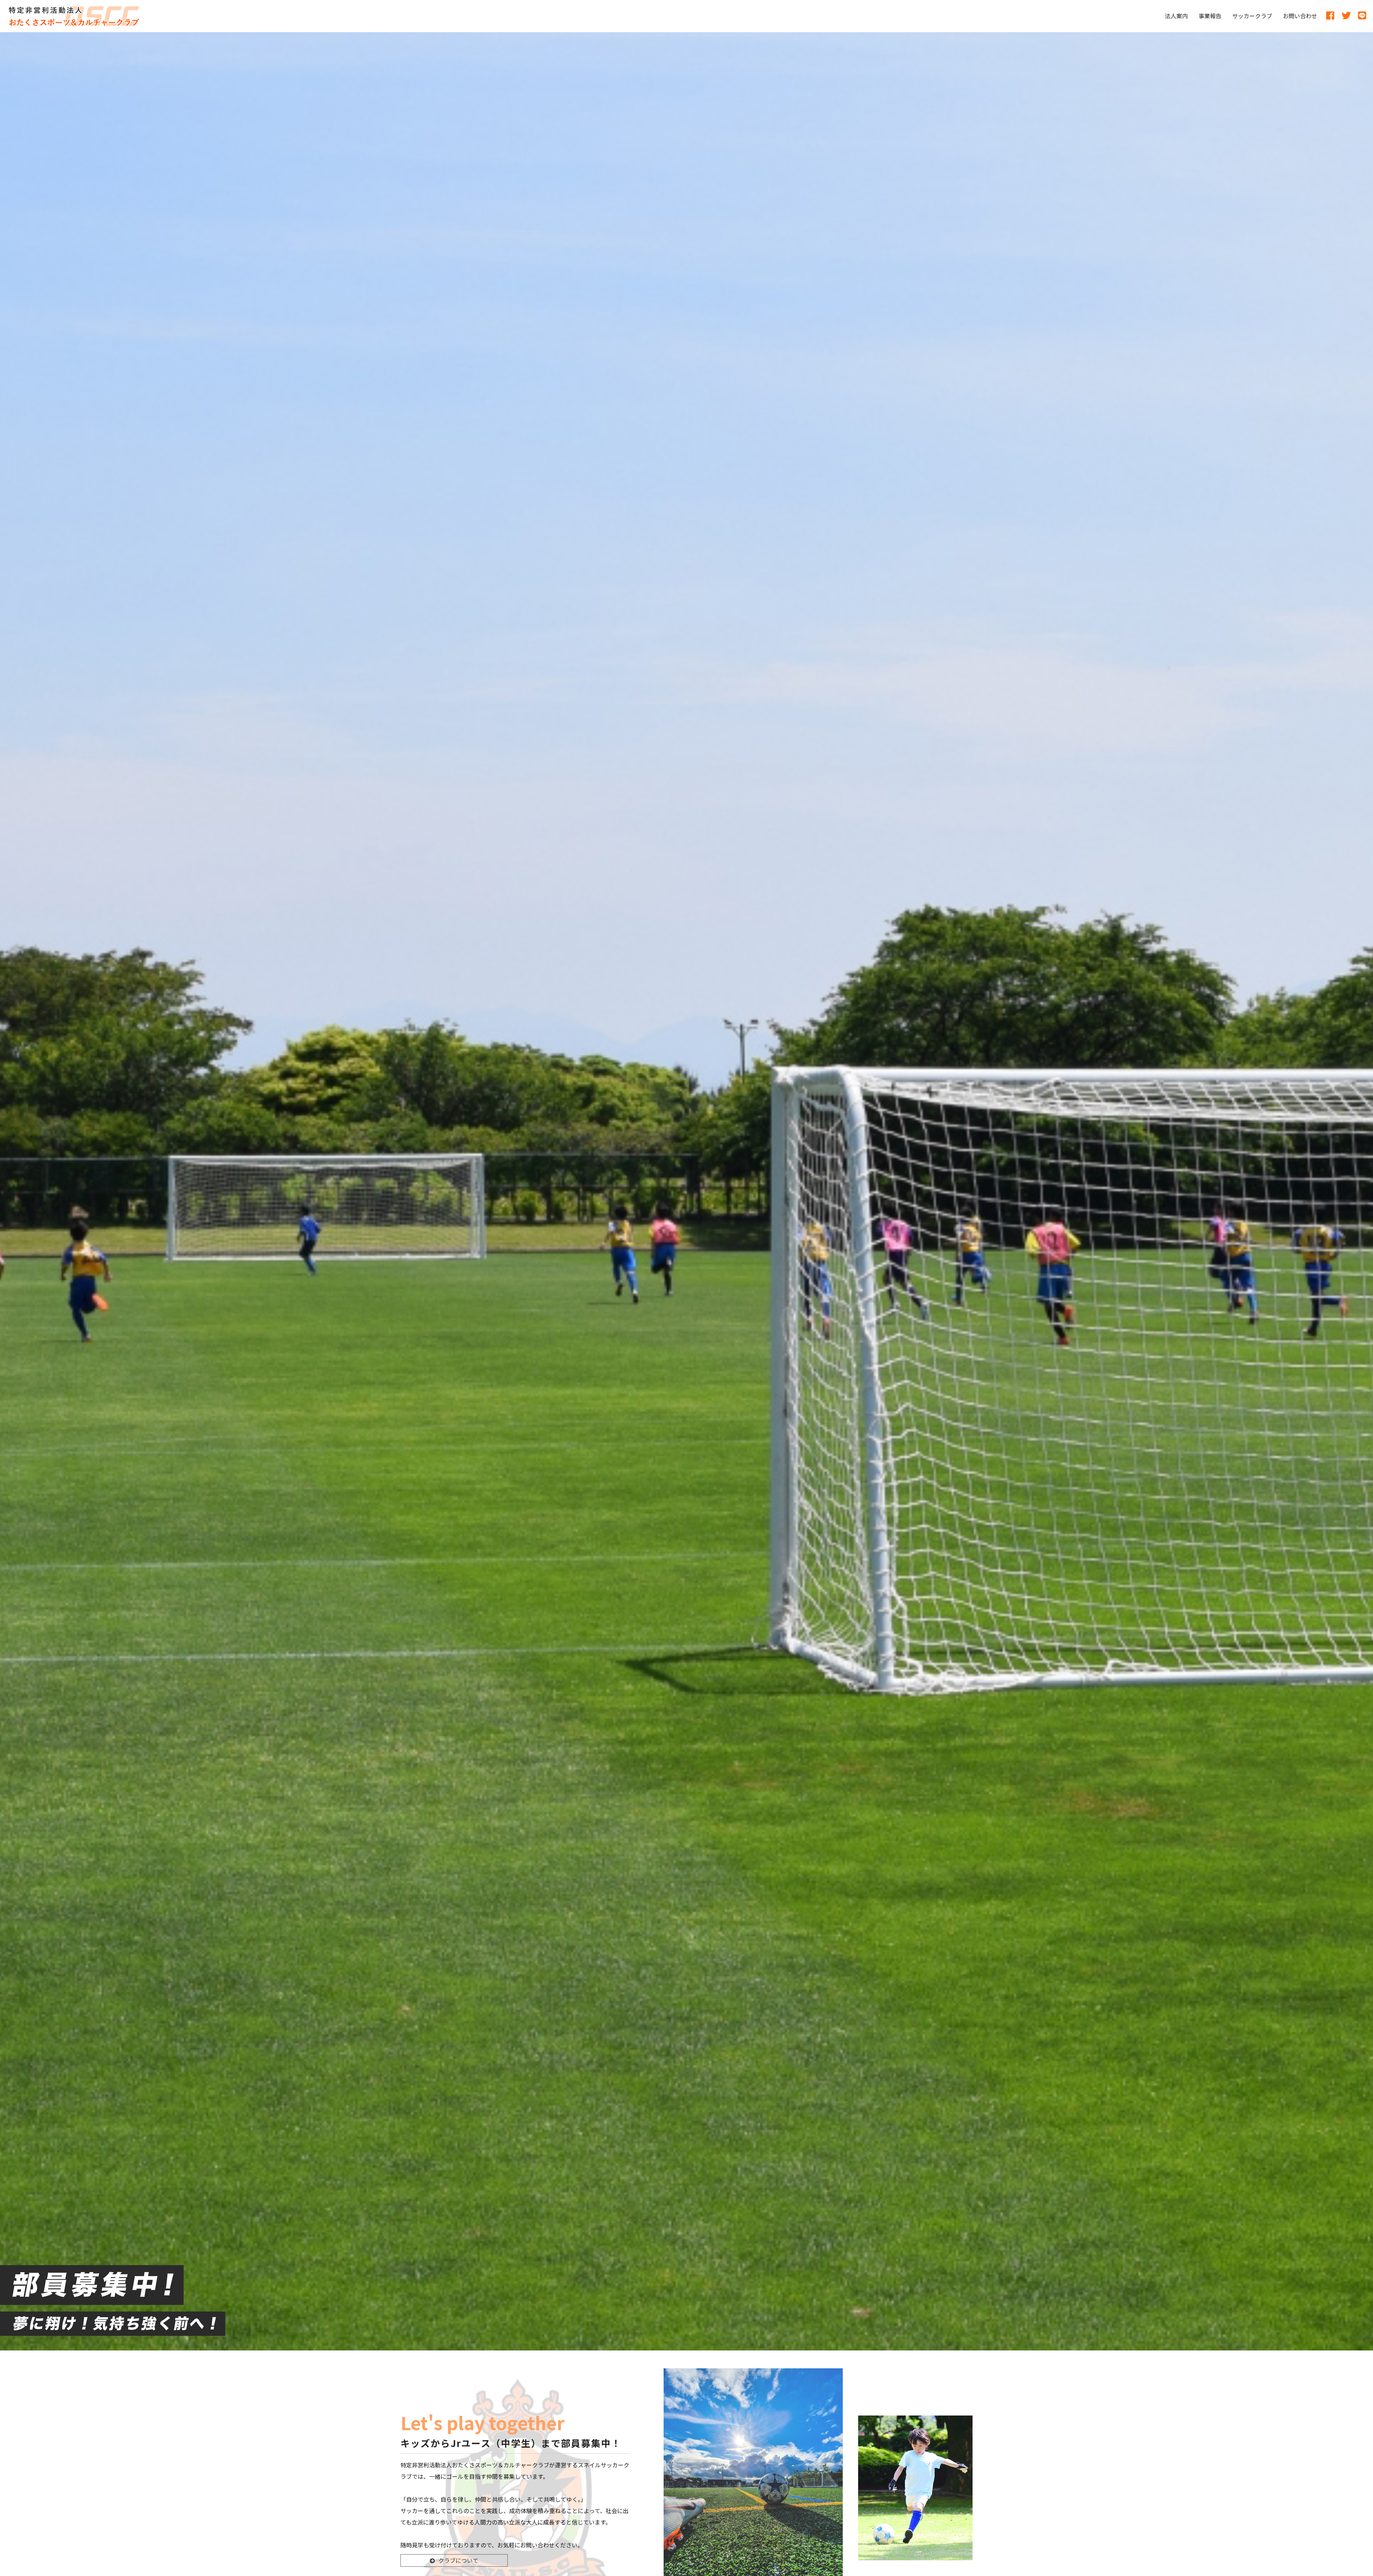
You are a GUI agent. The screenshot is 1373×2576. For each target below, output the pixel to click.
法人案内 (1176, 16)
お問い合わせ (1300, 16)
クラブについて (458, 2560)
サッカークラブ (1252, 16)
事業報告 (1210, 16)
